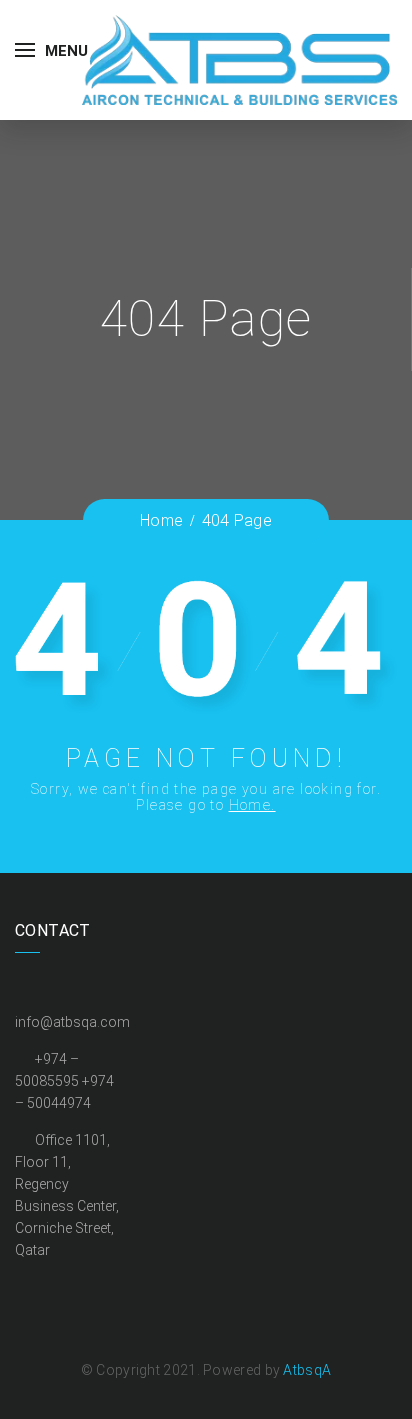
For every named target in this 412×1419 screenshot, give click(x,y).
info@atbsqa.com (72, 1022)
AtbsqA (307, 1370)
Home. (252, 805)
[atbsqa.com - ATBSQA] (239, 58)
